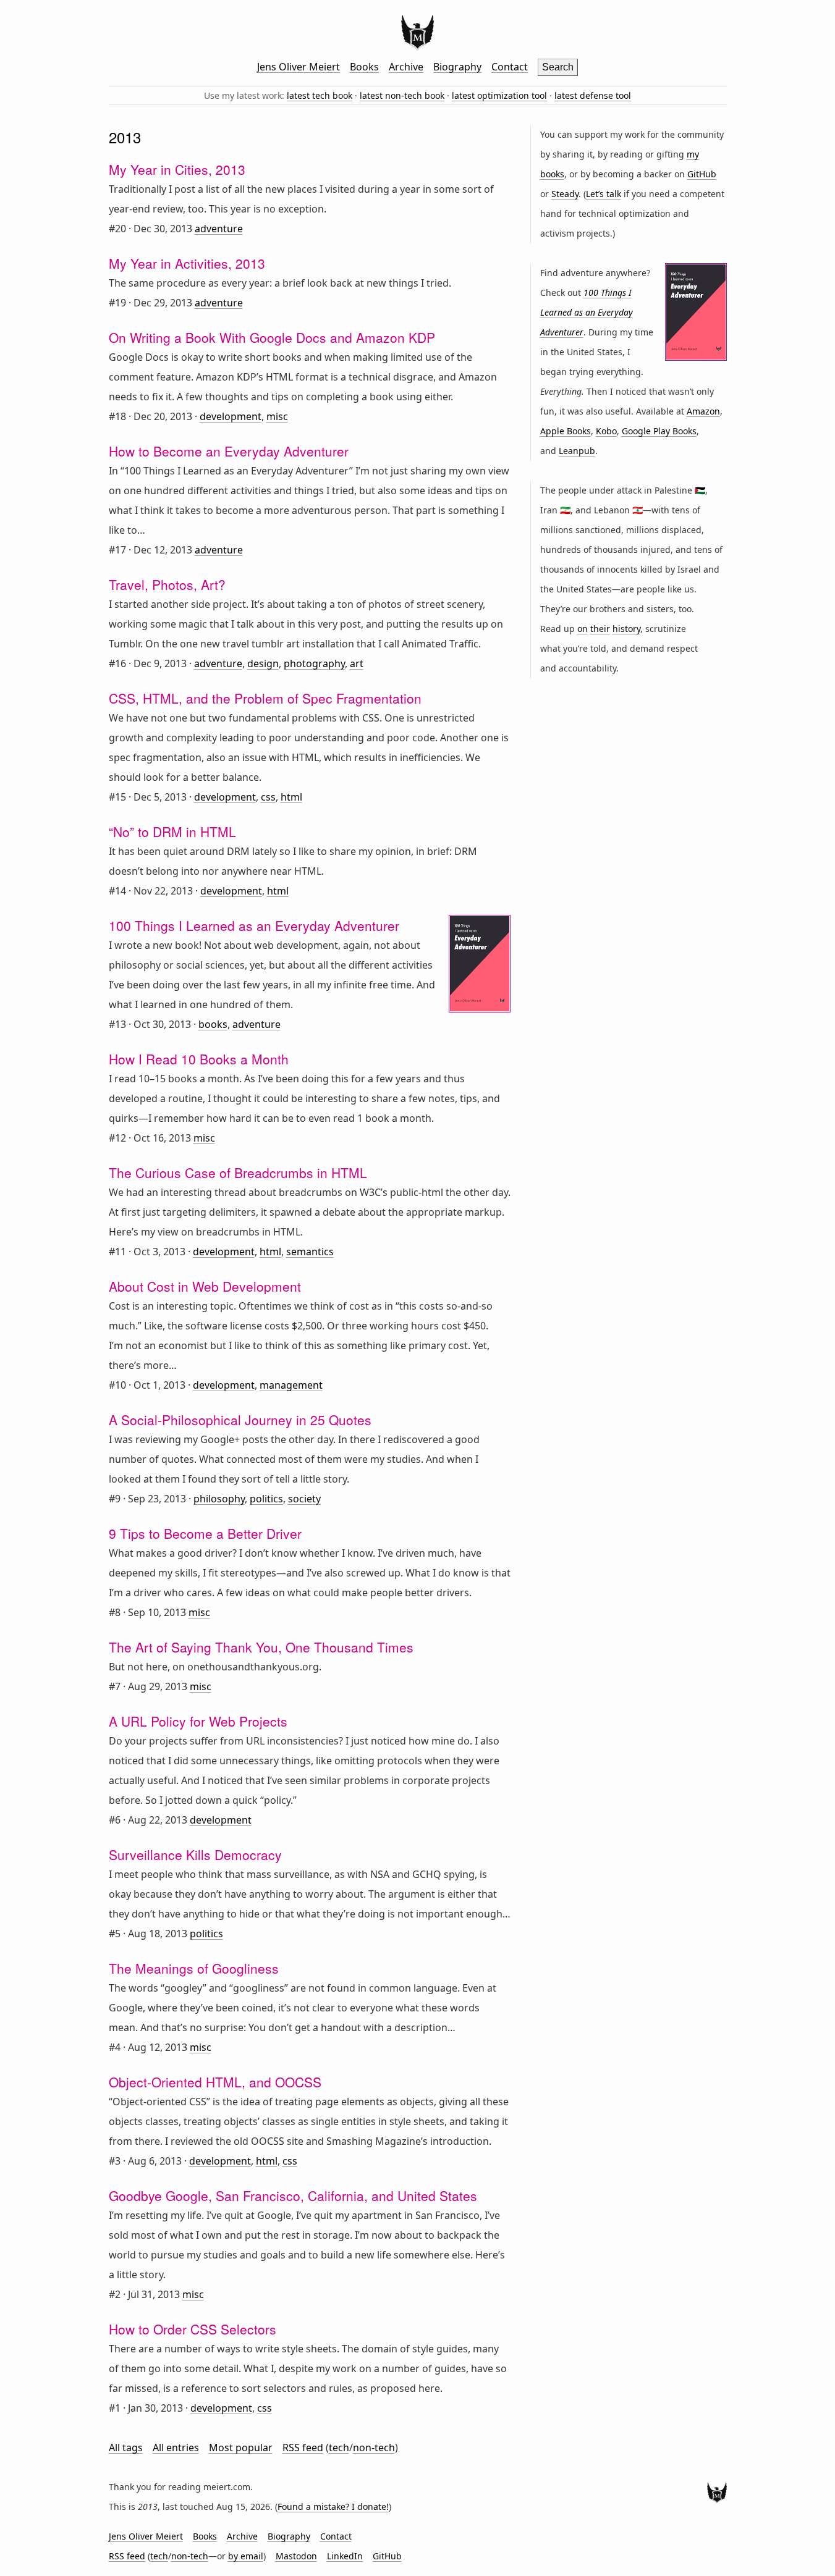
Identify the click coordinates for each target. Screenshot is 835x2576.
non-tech (374, 2448)
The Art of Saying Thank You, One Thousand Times (261, 1647)
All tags (126, 2448)
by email (246, 2556)
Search (558, 67)
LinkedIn (345, 2556)
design (263, 663)
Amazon (703, 411)
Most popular (241, 2448)
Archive (406, 67)
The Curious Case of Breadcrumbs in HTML (238, 1172)
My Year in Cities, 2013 (177, 169)
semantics (310, 1252)
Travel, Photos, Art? (167, 584)
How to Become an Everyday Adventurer (229, 451)
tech (339, 2448)
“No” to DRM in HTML (172, 831)
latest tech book (320, 95)
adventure (219, 229)
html (291, 797)
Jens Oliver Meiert (299, 67)
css (268, 797)
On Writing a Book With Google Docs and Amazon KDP (272, 337)
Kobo (606, 431)
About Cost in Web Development (205, 1286)
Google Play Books (659, 431)
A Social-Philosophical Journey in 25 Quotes (240, 1420)
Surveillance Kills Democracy (195, 1854)
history (626, 629)
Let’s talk (604, 194)
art (357, 663)
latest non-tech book (402, 95)
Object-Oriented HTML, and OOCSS (215, 2082)
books (213, 1024)
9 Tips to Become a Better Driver (205, 1533)
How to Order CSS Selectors (193, 2329)
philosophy (219, 1499)
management (291, 1385)
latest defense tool (593, 95)
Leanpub (577, 451)
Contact (510, 67)
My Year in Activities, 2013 (187, 263)
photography (314, 663)
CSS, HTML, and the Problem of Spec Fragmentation (265, 698)
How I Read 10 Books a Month (199, 1059)
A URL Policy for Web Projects (198, 1721)
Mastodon (296, 2556)
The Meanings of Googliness (194, 1968)
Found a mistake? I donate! (333, 2507)
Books (364, 67)
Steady (565, 194)
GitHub (702, 174)
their (600, 629)
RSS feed (303, 2448)
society (304, 1499)
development (231, 416)
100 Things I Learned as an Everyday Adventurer (254, 925)
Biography (457, 67)
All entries (176, 2448)
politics (266, 1499)
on (583, 629)
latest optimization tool (499, 95)
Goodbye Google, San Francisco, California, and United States (293, 2195)
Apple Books (566, 431)
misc (277, 416)
